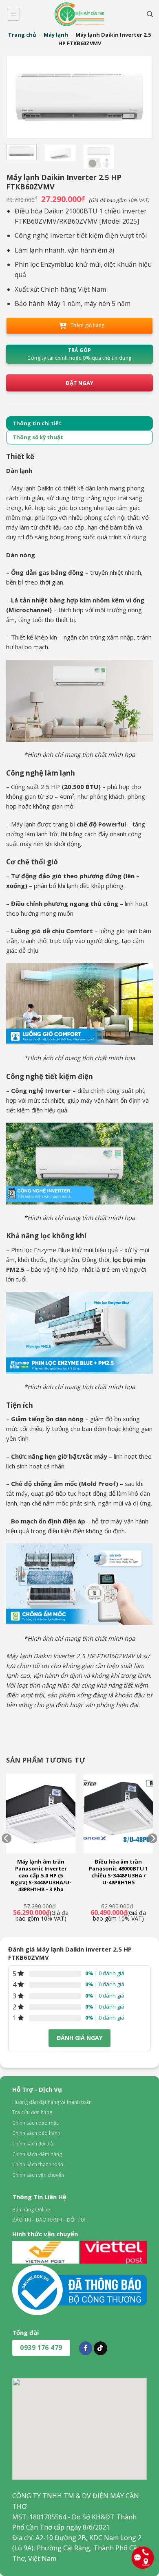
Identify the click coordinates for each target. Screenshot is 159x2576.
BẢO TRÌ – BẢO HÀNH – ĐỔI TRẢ (49, 2220)
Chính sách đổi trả (33, 2144)
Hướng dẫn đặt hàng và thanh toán (52, 2102)
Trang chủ (22, 35)
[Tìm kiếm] (150, 14)
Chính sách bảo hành (36, 2133)
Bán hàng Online (31, 2210)
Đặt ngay (79, 383)
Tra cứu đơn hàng (32, 2112)
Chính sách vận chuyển (38, 2175)
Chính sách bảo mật (35, 2123)
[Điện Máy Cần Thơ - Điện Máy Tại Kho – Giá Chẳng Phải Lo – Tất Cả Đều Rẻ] (79, 14)
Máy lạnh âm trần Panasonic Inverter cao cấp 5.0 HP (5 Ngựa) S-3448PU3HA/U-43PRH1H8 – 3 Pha (41, 1875)
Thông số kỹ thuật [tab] (38, 437)
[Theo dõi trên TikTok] (100, 2348)
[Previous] (21, 97)
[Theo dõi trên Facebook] (86, 2348)
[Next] (138, 97)
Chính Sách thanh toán (38, 2164)
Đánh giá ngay (79, 2038)
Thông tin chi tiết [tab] (37, 423)
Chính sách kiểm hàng (37, 2154)
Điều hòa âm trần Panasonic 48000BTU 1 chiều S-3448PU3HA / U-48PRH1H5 (118, 1872)
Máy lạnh (56, 35)
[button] (13, 14)
